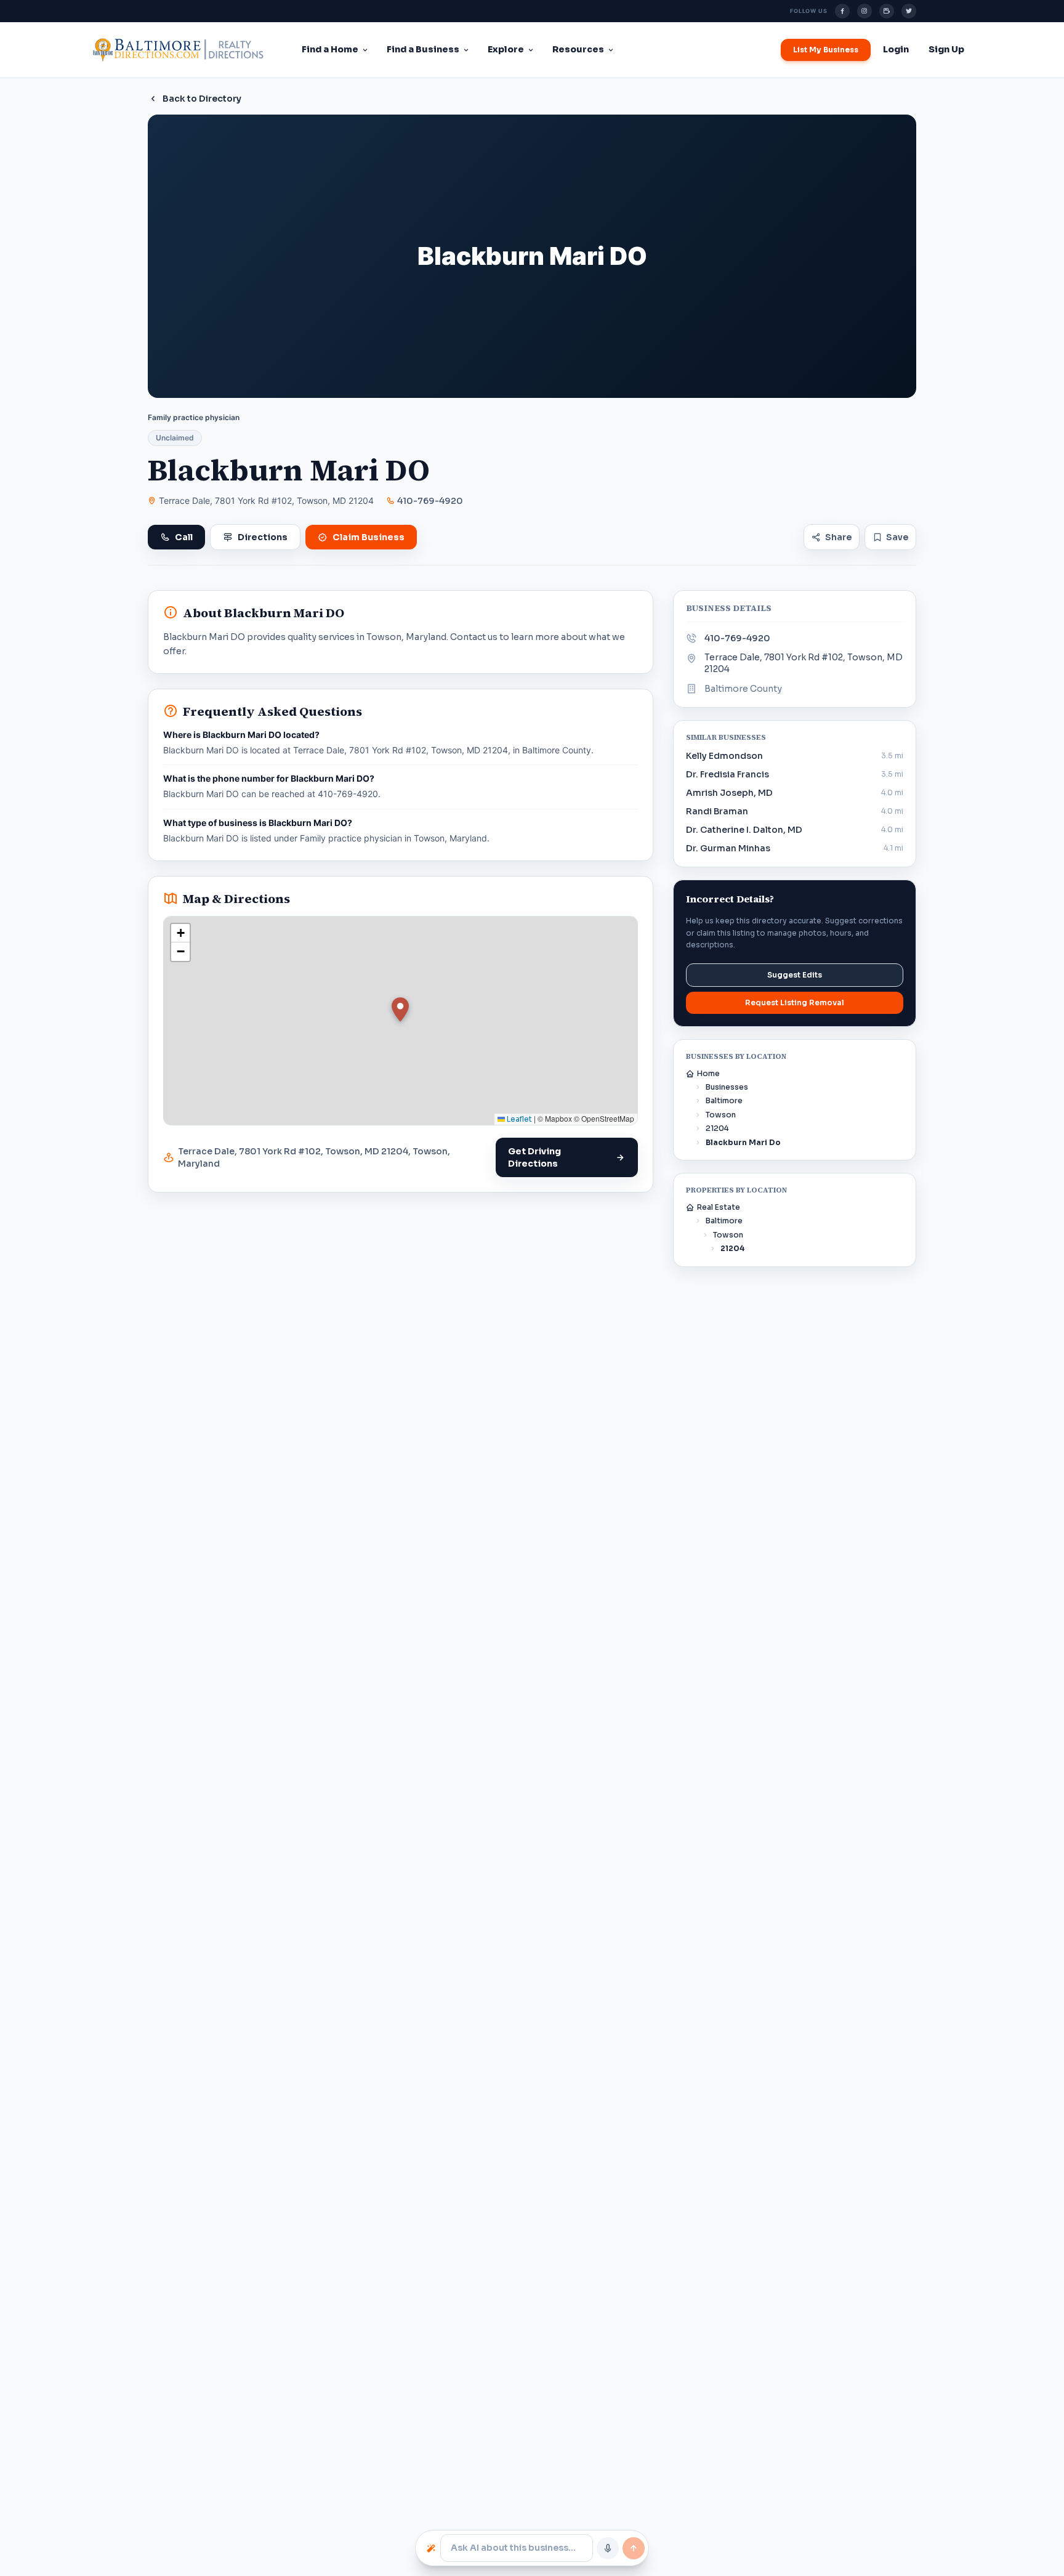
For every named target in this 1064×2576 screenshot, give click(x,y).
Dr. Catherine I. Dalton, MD (744, 830)
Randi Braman (717, 811)
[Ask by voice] (608, 2548)
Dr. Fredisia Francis (727, 774)
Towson (721, 1115)
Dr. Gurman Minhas (728, 848)
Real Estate (719, 1207)
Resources (578, 49)
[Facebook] (842, 11)
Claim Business (369, 537)
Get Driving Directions (534, 1157)
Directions (263, 537)
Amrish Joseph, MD (729, 793)
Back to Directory (202, 99)
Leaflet (518, 1119)
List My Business (826, 50)
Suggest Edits (795, 975)
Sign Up (946, 49)
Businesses (727, 1087)
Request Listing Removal (795, 1002)
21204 (717, 1128)
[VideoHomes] (887, 11)
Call (184, 537)
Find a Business (423, 49)
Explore (506, 49)
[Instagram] (864, 11)
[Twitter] (909, 11)
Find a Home (330, 49)
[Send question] (634, 2548)
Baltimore (724, 1100)
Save (897, 537)
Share (838, 537)
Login (896, 49)
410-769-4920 (430, 501)
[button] (400, 1010)
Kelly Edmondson (724, 756)
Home (708, 1073)
